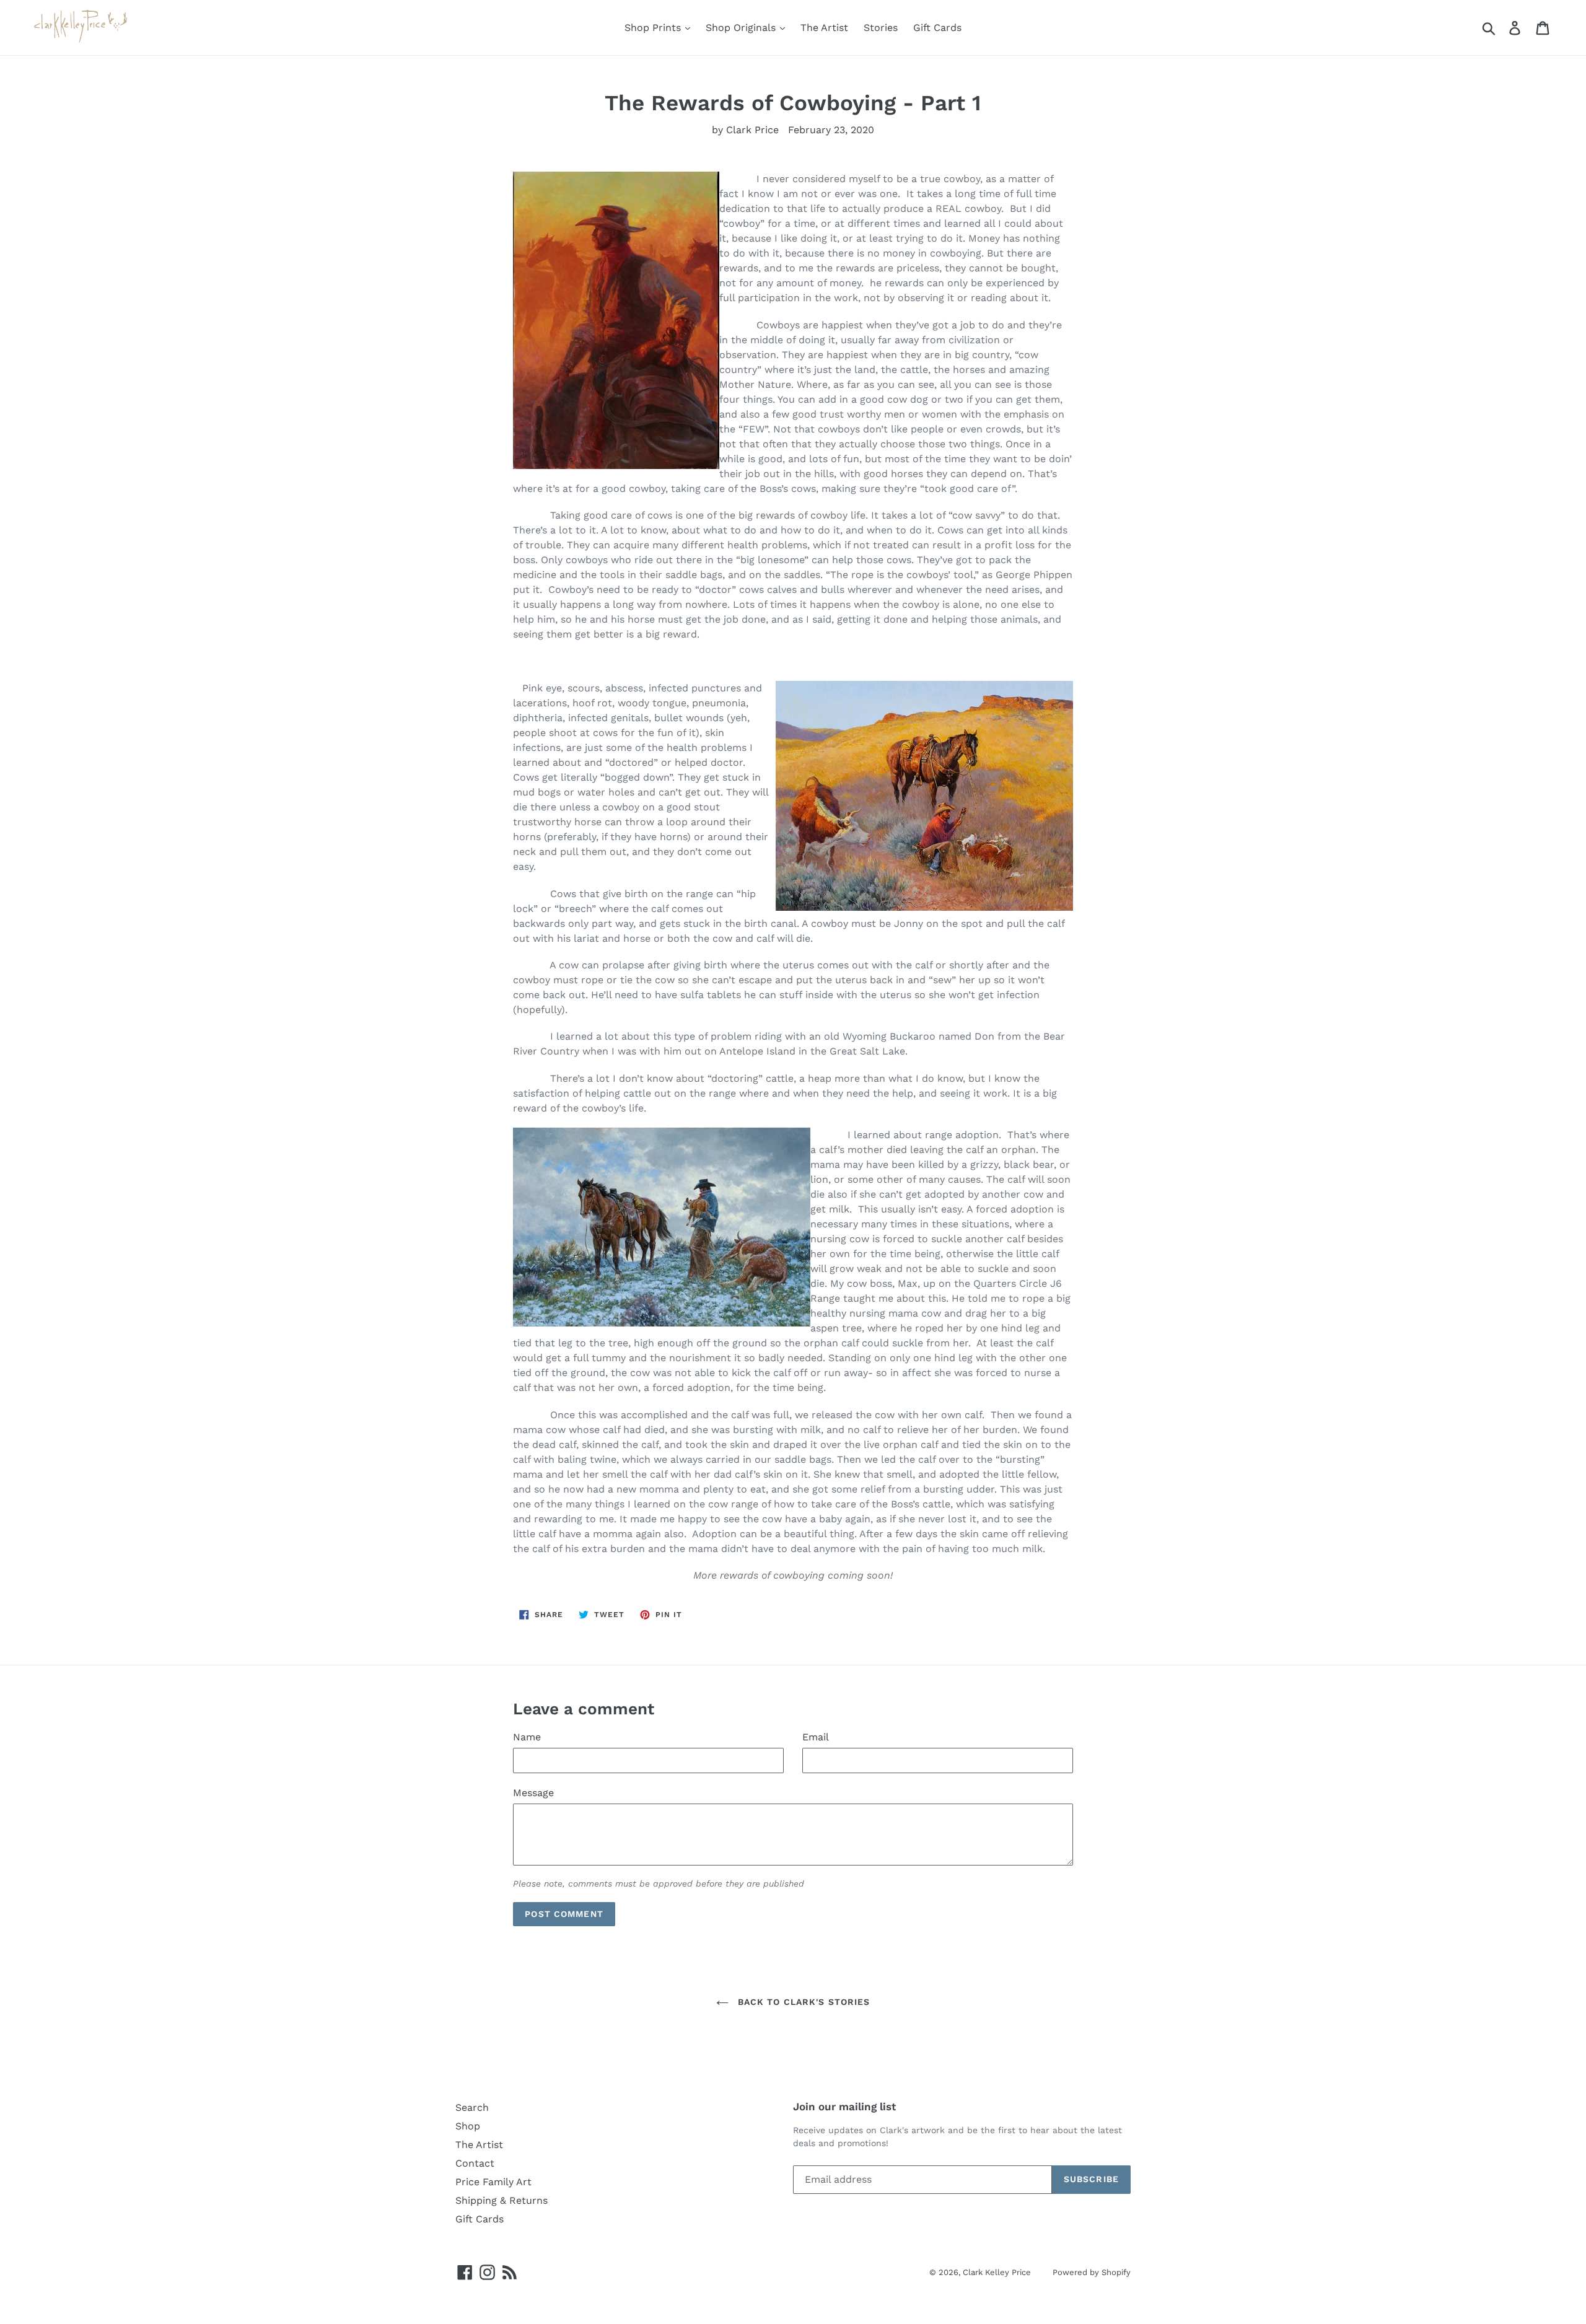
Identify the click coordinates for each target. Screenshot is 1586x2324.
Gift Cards (937, 28)
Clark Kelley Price (997, 2272)
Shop (468, 2126)
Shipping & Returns (502, 2200)
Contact (475, 2163)
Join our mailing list (844, 2107)
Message (533, 1793)
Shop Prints (654, 28)
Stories (881, 28)
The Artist (824, 28)
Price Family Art (493, 2182)
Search (472, 2107)
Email (816, 1737)
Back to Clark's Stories (803, 2002)
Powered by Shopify (1092, 2272)
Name (527, 1737)
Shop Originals (742, 28)
